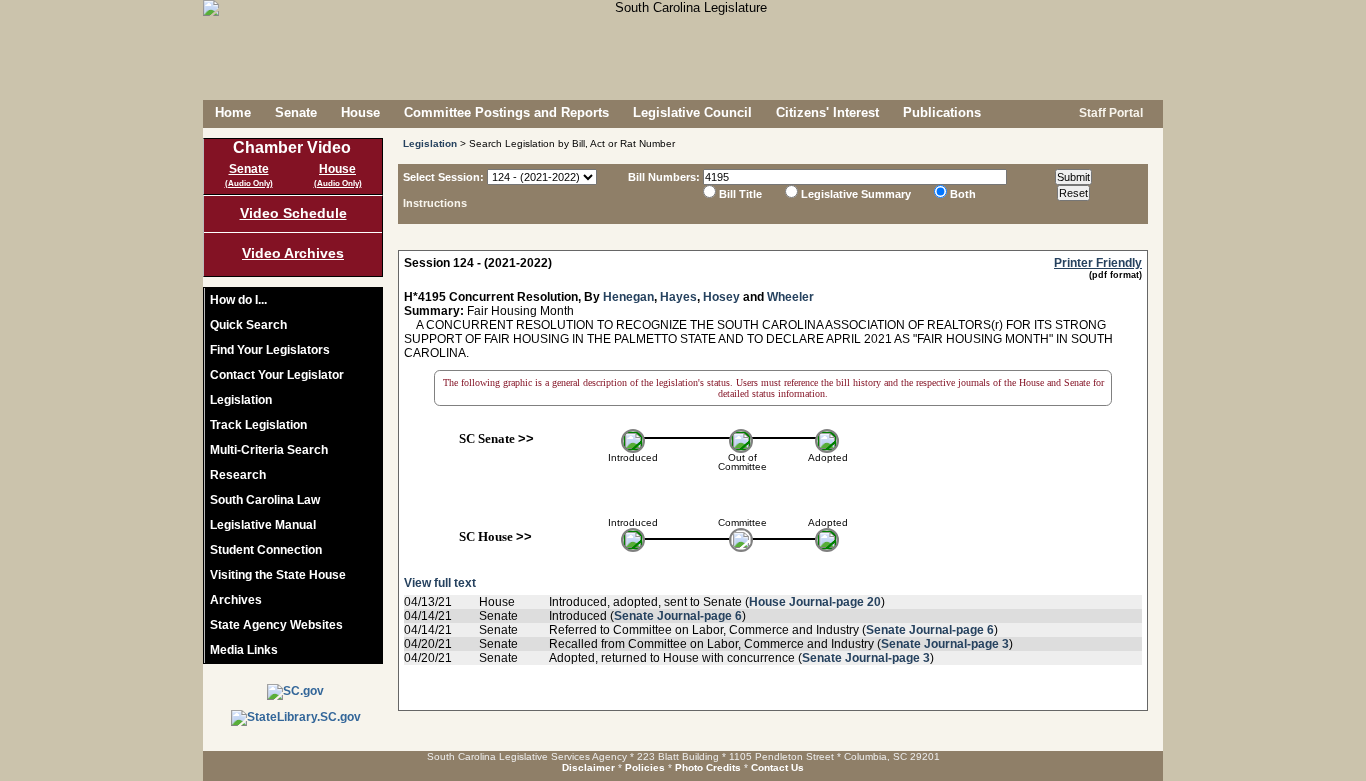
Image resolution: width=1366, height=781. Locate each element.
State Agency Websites (276, 625)
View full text (440, 583)
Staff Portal (1109, 113)
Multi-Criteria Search (269, 450)
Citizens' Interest (827, 112)
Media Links (244, 650)
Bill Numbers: (664, 177)
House (360, 112)
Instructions (435, 203)
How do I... (238, 300)
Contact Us (777, 767)
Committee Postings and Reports (506, 112)
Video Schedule (293, 213)
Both (963, 194)
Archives (236, 600)
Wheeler (790, 297)
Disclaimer (588, 767)
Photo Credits (708, 767)
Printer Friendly (1098, 263)
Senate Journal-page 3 (945, 644)
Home (233, 112)
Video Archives (293, 253)
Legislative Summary (856, 194)
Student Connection (266, 550)
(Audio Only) (249, 183)
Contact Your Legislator (277, 375)
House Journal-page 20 (815, 602)
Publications (942, 112)
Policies (645, 767)
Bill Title (740, 194)
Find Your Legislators (270, 350)
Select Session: (443, 177)
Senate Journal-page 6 (678, 616)
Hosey (721, 297)
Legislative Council (692, 112)
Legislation (241, 400)
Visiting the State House (278, 575)
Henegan (628, 297)
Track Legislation (258, 425)
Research (238, 475)
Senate (296, 112)
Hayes (678, 297)
